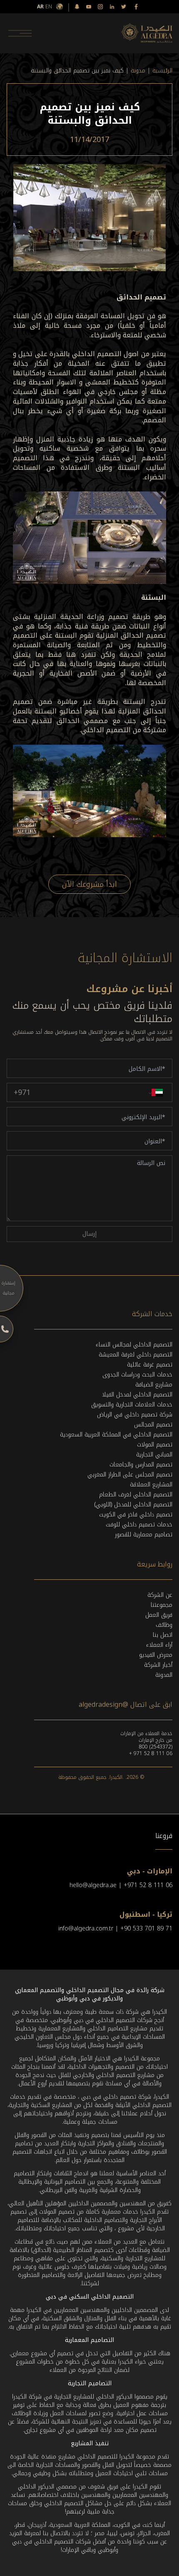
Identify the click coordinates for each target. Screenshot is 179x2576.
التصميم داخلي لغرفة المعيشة (135, 1355)
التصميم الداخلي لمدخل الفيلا (137, 1395)
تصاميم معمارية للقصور (144, 1535)
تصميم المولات (155, 1445)
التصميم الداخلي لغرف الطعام (136, 1495)
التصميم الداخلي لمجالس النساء (134, 1345)
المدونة (164, 1675)
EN (49, 7)
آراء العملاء (159, 1645)
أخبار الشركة (158, 1665)
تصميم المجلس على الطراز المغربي (130, 1475)
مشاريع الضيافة (154, 1385)
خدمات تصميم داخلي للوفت (139, 1525)
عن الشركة (160, 1595)
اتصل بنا (163, 1635)
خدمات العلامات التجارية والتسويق (132, 1405)
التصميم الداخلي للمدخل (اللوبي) (133, 1505)
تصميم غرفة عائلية (150, 1365)
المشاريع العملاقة (151, 1485)
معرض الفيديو (156, 1655)
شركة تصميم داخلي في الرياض (135, 1415)
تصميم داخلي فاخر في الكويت (136, 1515)
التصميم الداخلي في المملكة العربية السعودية (116, 1435)
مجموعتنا (162, 1605)
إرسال (89, 1234)
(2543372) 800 (156, 1747)
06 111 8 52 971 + (151, 1753)
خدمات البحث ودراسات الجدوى (137, 1375)
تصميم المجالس (153, 1425)
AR (40, 7)
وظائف (164, 1625)
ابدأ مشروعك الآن (89, 884)
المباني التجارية (154, 1455)
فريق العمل (159, 1615)
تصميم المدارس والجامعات (141, 1465)
